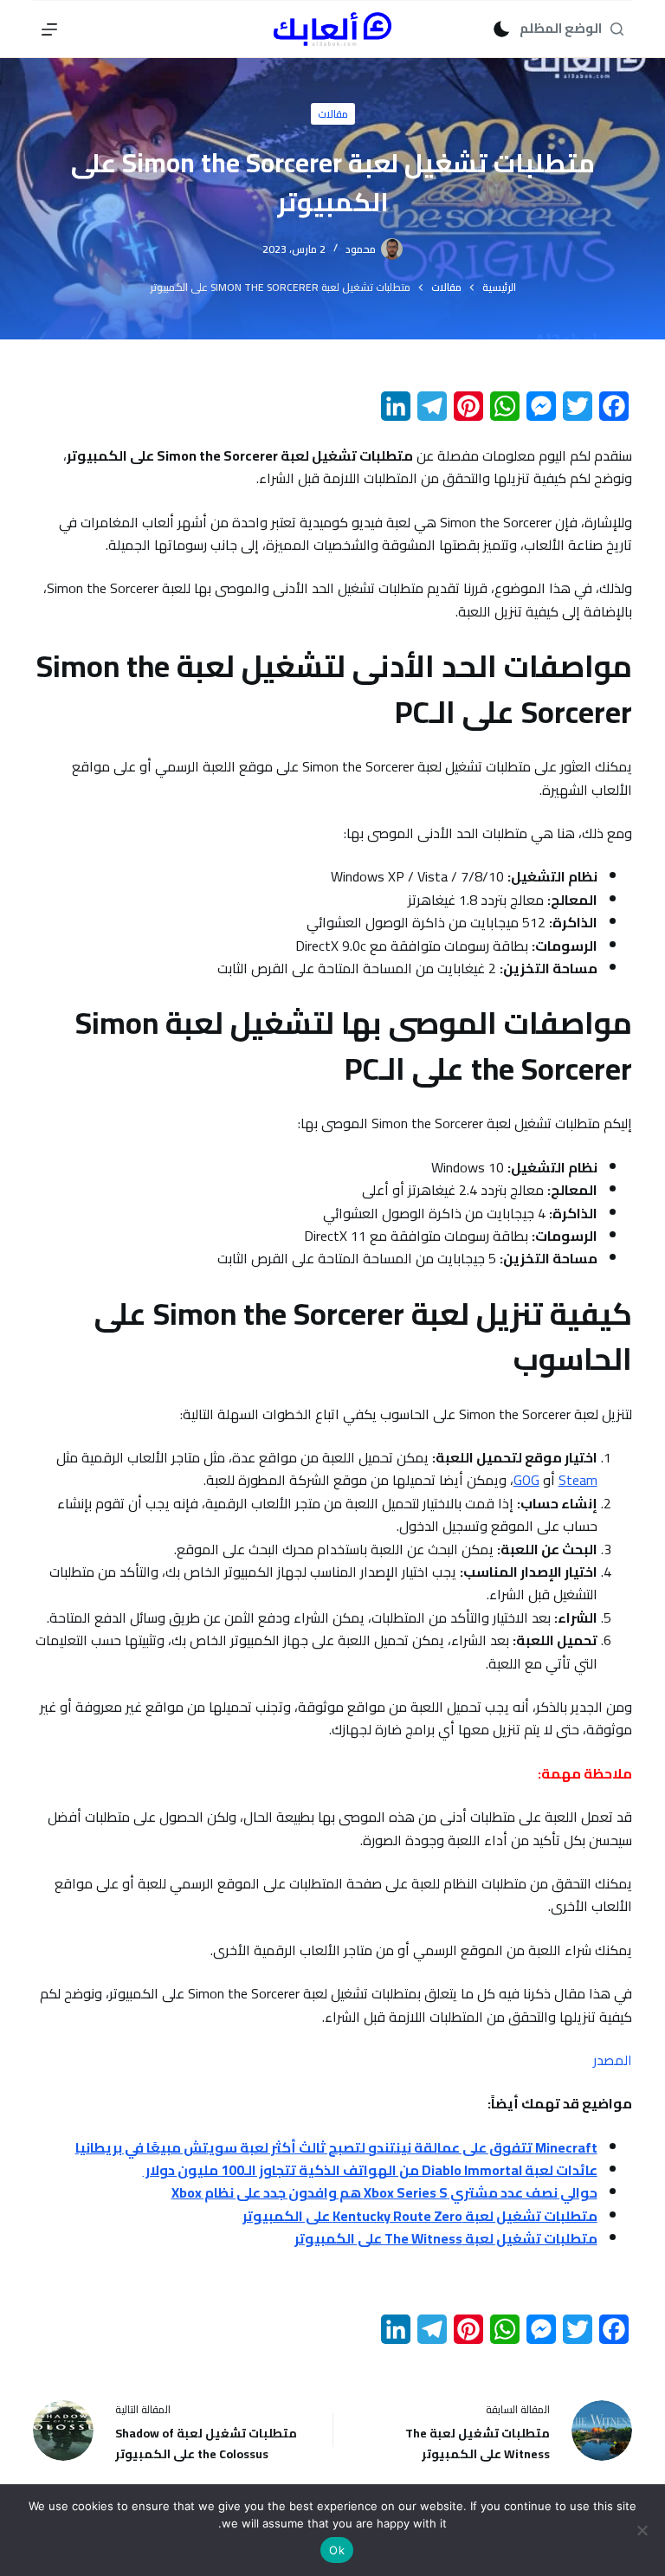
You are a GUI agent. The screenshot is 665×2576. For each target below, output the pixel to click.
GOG (526, 1480)
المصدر (613, 2060)
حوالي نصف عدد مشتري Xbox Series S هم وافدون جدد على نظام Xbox (384, 2192)
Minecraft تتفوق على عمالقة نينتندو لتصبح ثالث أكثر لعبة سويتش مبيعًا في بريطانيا (336, 2147)
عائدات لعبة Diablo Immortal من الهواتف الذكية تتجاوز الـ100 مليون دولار (370, 2170)
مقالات (333, 114)
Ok (337, 2550)
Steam (578, 1480)
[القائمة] (49, 29)
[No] (643, 2530)
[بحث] (617, 29)
